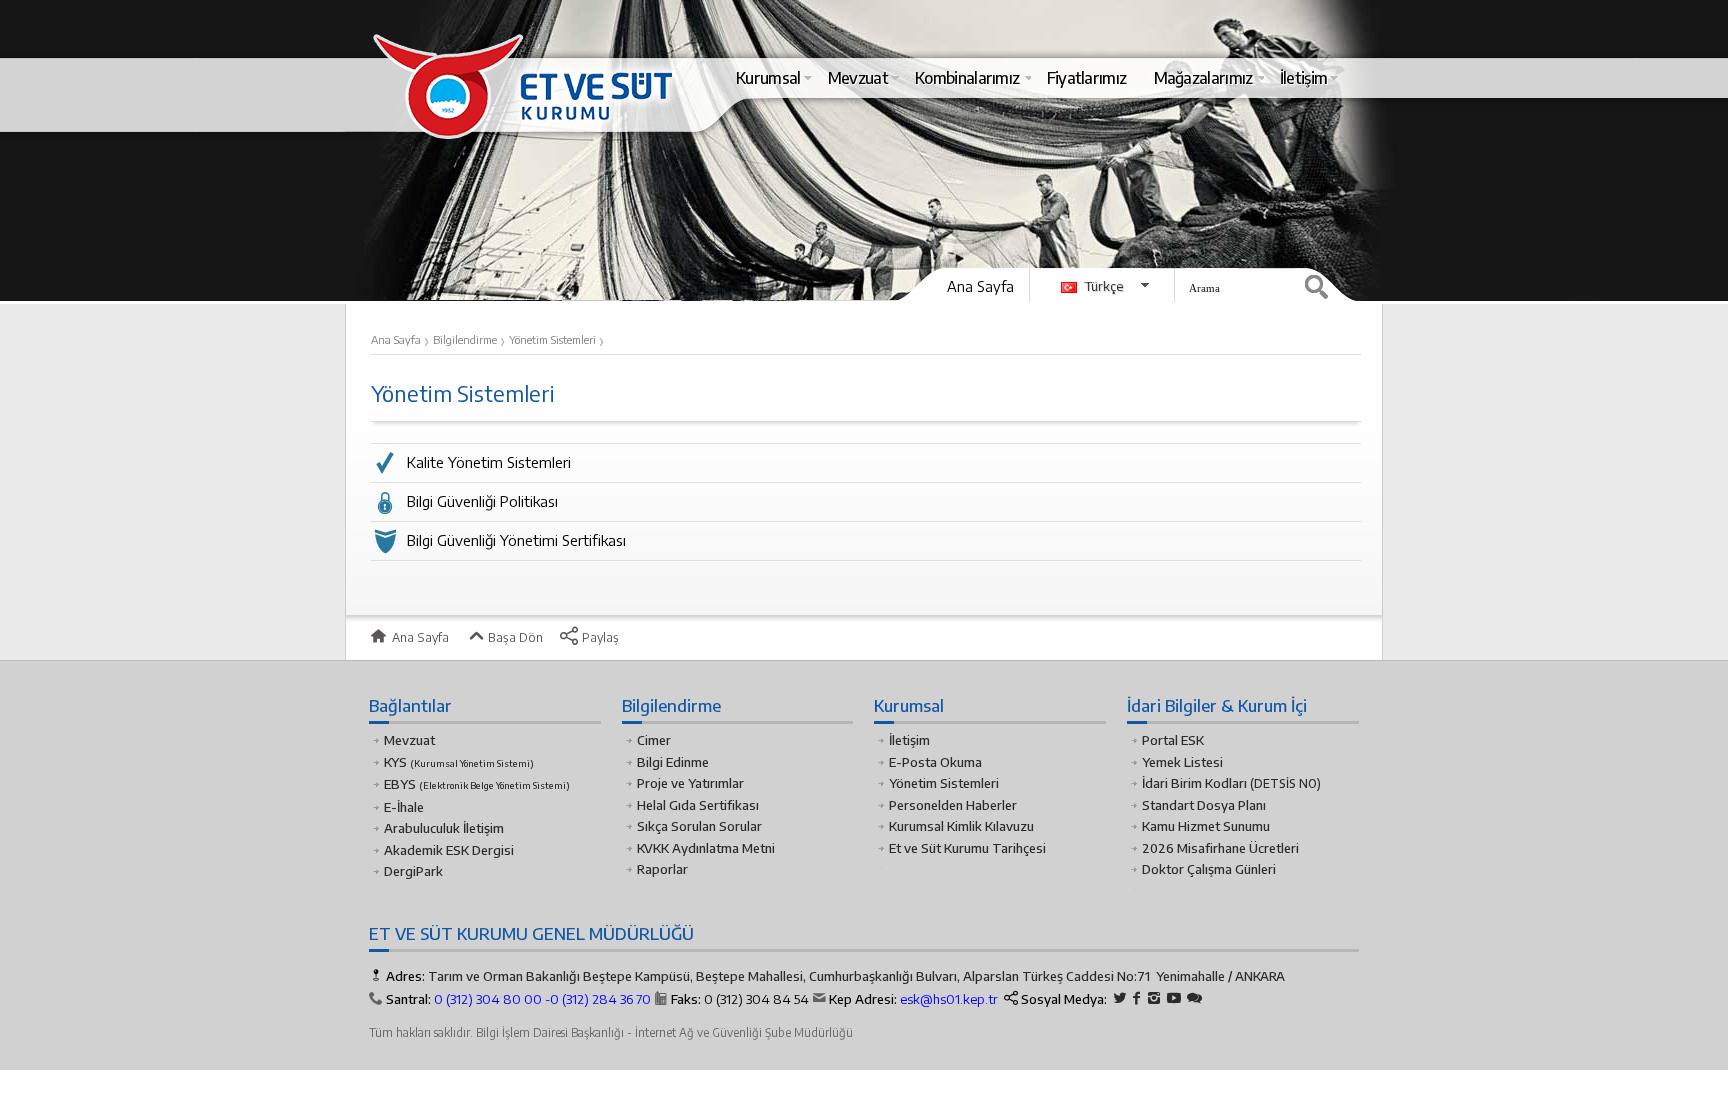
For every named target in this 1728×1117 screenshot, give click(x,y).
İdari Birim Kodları (1194, 783)
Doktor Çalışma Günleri (1209, 869)
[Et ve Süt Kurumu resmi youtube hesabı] (1174, 998)
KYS (459, 762)
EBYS (477, 784)
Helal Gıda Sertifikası (698, 805)
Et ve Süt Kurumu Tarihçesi (967, 848)
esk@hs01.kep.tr (949, 999)
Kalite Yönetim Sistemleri (489, 462)
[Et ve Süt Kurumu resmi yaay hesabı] (1194, 998)
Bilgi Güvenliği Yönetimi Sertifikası (516, 540)
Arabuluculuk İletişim (444, 828)
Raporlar (662, 869)
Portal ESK (1173, 740)
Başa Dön (514, 637)
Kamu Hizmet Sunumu (1206, 826)
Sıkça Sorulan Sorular (699, 826)
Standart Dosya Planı (1204, 805)
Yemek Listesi (1182, 762)
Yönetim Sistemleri (944, 783)
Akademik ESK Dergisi (449, 850)
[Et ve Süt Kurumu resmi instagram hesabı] (1154, 998)
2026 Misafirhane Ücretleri (1220, 848)
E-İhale (404, 807)
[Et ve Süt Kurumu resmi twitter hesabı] (1120, 998)
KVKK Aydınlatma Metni (706, 848)
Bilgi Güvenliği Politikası (482, 501)
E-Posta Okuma (935, 762)
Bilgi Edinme (673, 762)
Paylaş (599, 637)
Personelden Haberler (953, 805)
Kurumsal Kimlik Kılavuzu (961, 826)
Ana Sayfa (980, 286)
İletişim (909, 740)
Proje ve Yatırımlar (690, 783)
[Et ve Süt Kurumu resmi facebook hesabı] (1137, 998)
